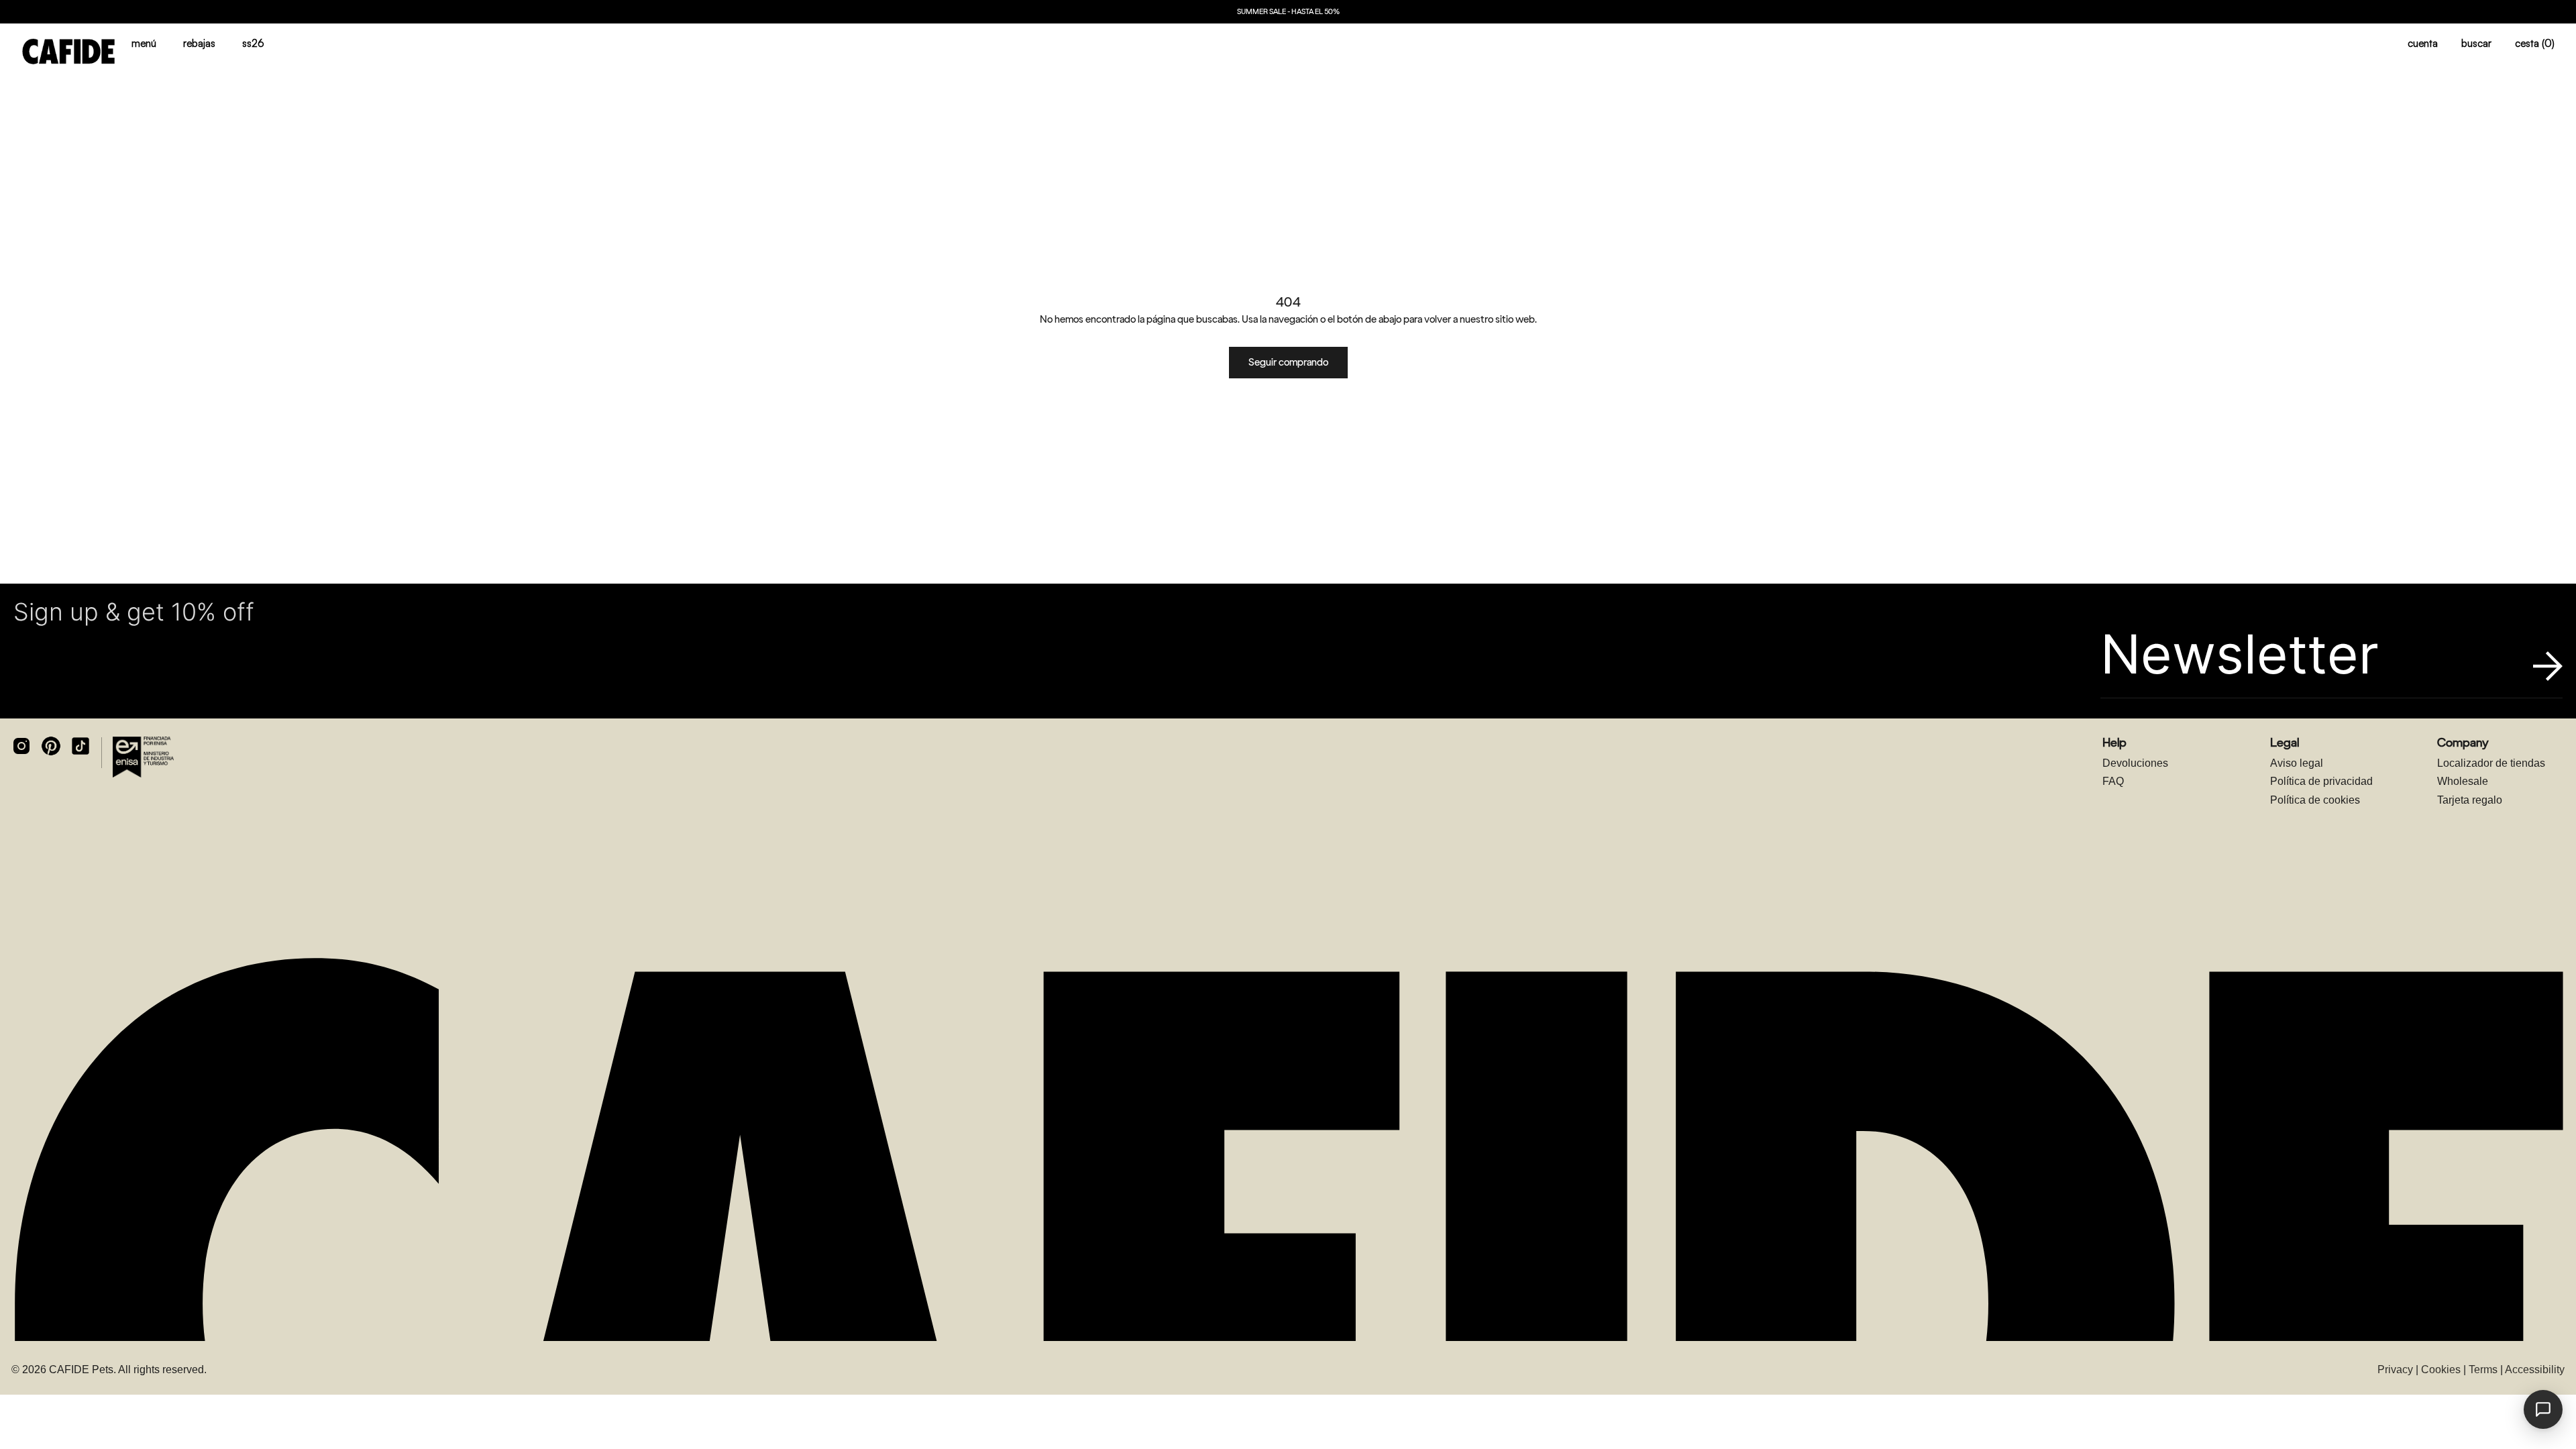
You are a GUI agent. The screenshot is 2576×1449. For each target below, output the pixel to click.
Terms (2483, 1370)
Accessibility (2535, 1370)
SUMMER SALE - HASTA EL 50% (1288, 12)
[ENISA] (143, 757)
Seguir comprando (1288, 362)
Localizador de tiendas (2491, 763)
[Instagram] (21, 746)
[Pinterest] (51, 746)
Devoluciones (2135, 763)
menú (144, 43)
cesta (2535, 43)
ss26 (253, 43)
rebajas (199, 43)
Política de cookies (2315, 800)
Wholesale (2463, 781)
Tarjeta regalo (2470, 800)
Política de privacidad (2321, 781)
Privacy (2395, 1370)
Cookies (2441, 1370)
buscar (2476, 43)
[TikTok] (80, 746)
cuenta (2423, 43)
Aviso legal (2297, 763)
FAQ (2113, 781)
